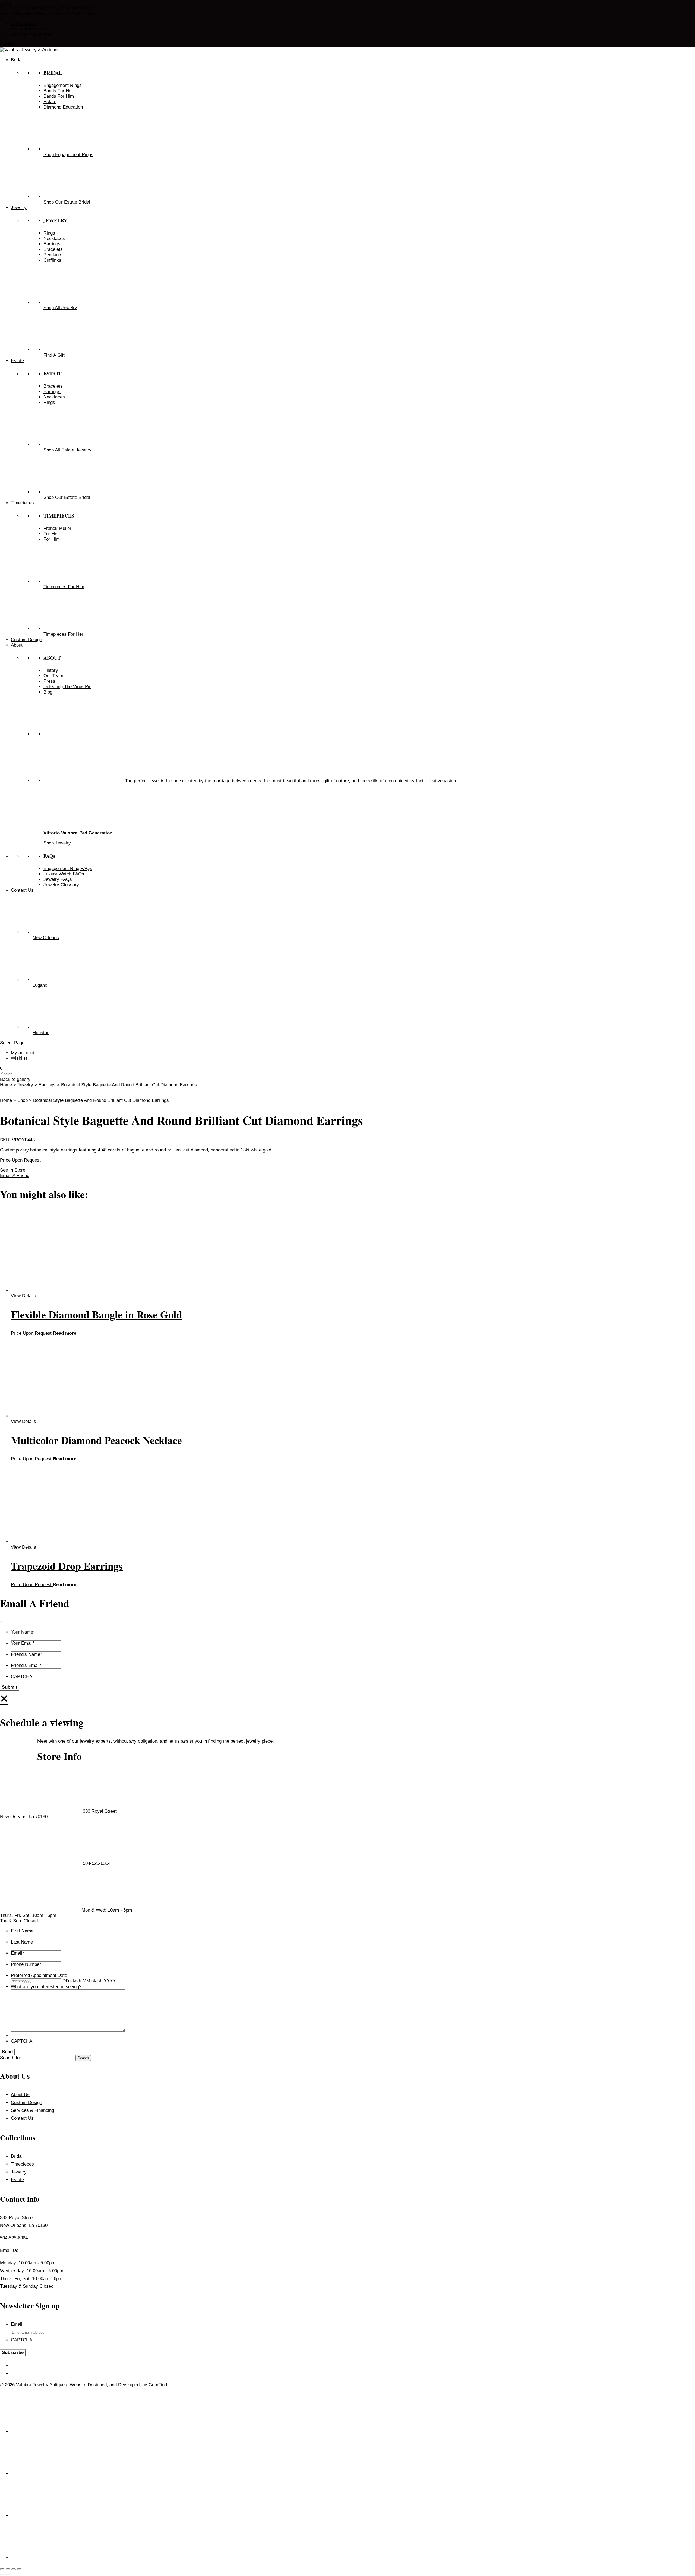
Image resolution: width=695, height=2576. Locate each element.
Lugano (40, 985)
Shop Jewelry (57, 843)
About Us (20, 2095)
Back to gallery (15, 1079)
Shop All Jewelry (60, 308)
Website (79, 2385)
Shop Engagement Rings (68, 155)
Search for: (11, 2058)
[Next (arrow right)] (8, 2575)
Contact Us (22, 2118)
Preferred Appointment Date (39, 1975)
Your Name (23, 1632)
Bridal (17, 2156)
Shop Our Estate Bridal (67, 202)
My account (23, 1053)
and (114, 2385)
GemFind (158, 2385)
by (145, 2385)
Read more (65, 1333)
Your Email (23, 1643)
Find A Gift (54, 355)
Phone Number (26, 1964)
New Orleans (46, 938)
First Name (22, 1931)
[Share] (14, 2569)
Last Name (22, 1942)
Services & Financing (32, 2110)
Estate (17, 2180)
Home (6, 1085)
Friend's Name (26, 1654)
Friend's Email (26, 1665)
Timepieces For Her (63, 634)
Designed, (99, 2385)
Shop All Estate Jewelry (67, 450)
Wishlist (19, 1058)
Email (18, 1953)
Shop (23, 1100)
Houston (41, 1033)
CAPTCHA (22, 1677)
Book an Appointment (32, 34)
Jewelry (25, 1085)
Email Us (9, 2250)
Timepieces (22, 2164)
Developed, (130, 2385)
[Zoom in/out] (2, 2569)
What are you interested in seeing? (46, 1987)
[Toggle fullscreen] (8, 2569)
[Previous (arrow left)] (2, 2575)
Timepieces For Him (64, 587)
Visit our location (28, 29)
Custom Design (26, 2102)
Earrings (47, 1085)
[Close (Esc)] (19, 2569)
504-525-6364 (25, 23)
